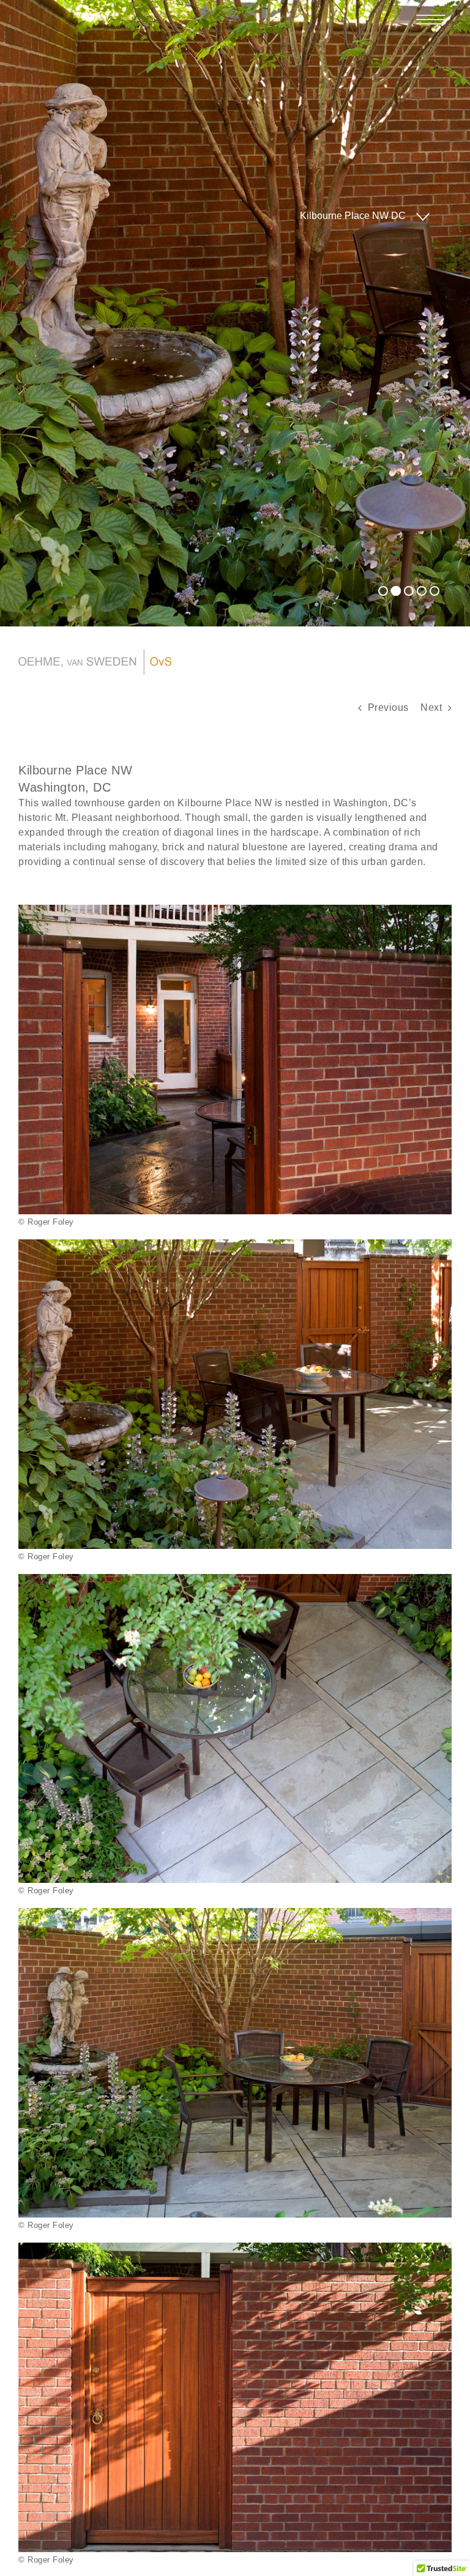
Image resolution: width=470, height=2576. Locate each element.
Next (431, 707)
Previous (388, 707)
